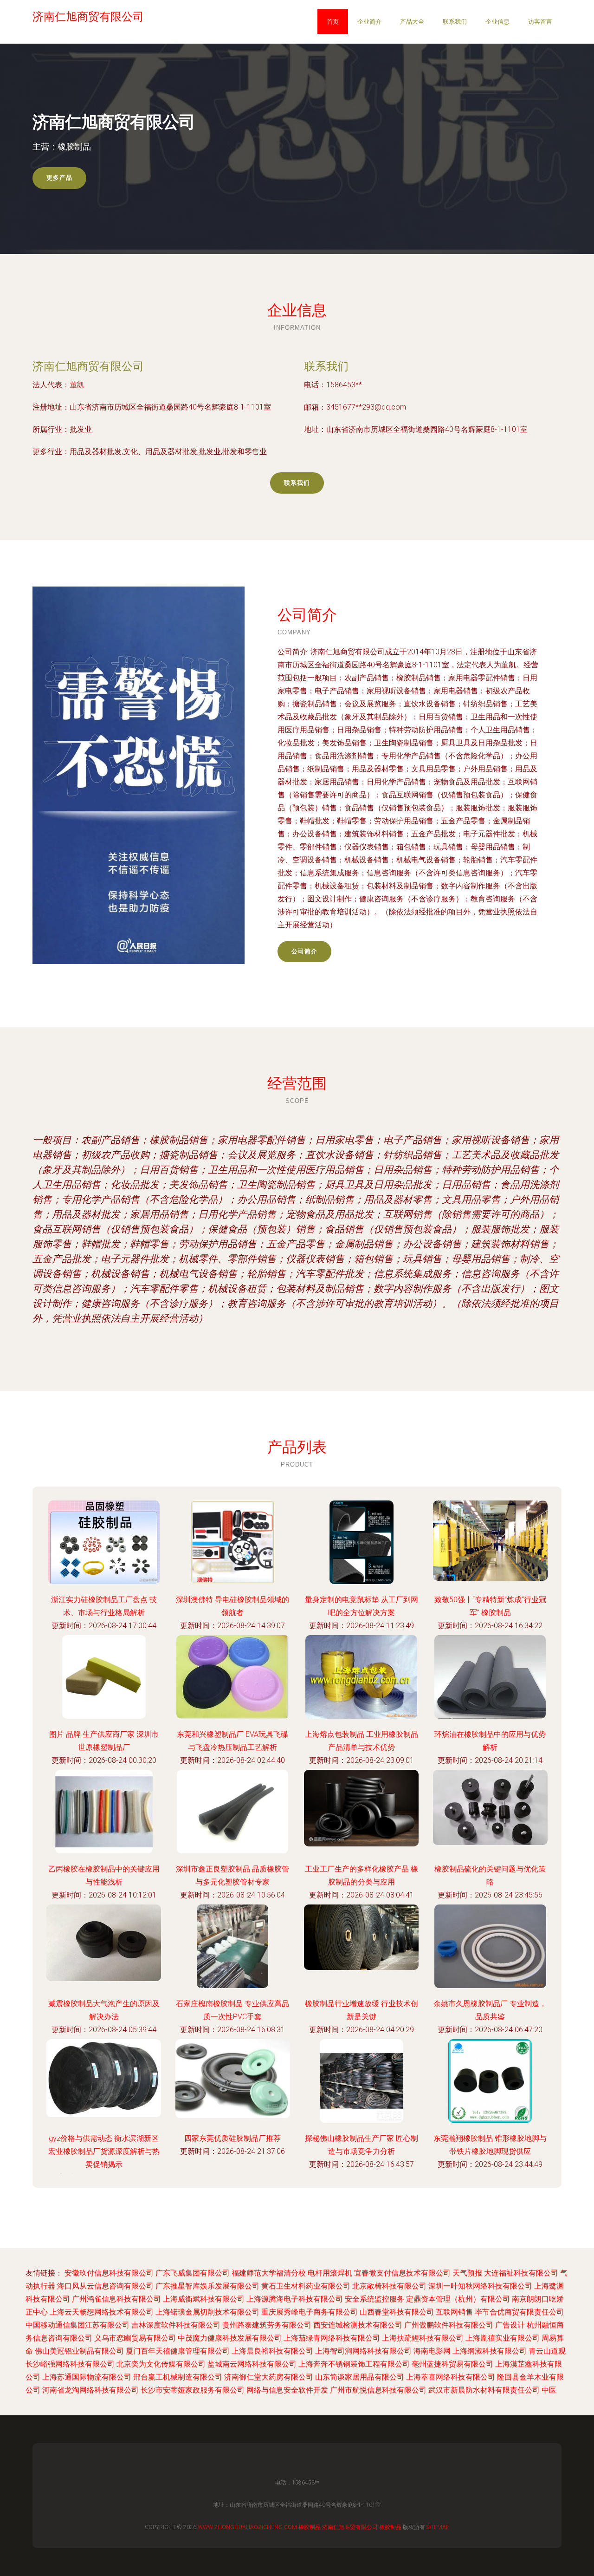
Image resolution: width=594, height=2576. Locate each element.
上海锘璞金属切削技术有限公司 (207, 2312)
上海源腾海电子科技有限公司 (295, 2299)
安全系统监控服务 (374, 2299)
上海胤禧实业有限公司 (503, 2338)
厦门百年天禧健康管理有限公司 (178, 2351)
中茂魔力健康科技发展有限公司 (230, 2338)
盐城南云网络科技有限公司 (252, 2364)
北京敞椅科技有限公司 (389, 2286)
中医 (549, 2390)
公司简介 (304, 951)
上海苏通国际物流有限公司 (87, 2377)
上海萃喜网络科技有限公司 (451, 2377)
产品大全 (412, 22)
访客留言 (540, 22)
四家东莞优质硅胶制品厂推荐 (232, 2138)
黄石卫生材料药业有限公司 (306, 2286)
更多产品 (59, 178)
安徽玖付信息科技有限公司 (109, 2273)
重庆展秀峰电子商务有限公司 (310, 2312)
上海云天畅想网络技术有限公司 (102, 2312)
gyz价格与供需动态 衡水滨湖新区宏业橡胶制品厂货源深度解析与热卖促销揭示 (104, 2151)
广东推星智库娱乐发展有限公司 (207, 2286)
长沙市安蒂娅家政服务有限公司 (193, 2390)
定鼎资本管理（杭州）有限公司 (458, 2299)
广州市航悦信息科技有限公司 (378, 2390)
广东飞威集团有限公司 (193, 2273)
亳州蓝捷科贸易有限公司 (452, 2364)
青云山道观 (547, 2351)
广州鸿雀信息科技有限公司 (116, 2299)
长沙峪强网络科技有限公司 (70, 2364)
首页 (333, 22)
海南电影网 (432, 2351)
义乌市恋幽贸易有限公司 (135, 2338)
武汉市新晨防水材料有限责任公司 (484, 2390)
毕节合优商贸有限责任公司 (519, 2312)
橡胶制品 (310, 2527)
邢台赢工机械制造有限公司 (178, 2377)
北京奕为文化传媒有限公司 (161, 2364)
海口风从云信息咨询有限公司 (105, 2286)
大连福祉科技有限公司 (521, 2273)
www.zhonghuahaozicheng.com (247, 2527)
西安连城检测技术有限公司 (358, 2325)
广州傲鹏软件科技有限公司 (449, 2325)
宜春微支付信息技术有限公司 (402, 2273)
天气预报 (467, 2273)
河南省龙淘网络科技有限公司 (90, 2390)
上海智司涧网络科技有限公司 (363, 2351)
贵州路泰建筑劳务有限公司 (267, 2325)
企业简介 (369, 22)
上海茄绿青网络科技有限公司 (332, 2338)
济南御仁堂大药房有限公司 (269, 2377)
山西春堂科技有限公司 (397, 2312)
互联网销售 (454, 2312)
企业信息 (497, 22)
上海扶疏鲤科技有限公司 (423, 2338)
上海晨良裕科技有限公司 (272, 2351)
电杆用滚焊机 (330, 2273)
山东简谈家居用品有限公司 (360, 2377)
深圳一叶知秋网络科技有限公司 (480, 2286)
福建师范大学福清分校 (269, 2273)
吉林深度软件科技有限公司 (176, 2325)
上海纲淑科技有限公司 (490, 2351)
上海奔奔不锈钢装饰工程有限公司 (354, 2364)
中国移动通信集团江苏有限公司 (77, 2325)
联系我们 (455, 22)
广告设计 (510, 2325)
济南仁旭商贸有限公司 (88, 366)
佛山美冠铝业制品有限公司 (79, 2351)
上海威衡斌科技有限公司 (204, 2299)
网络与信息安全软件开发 (287, 2390)
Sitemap (438, 2527)
